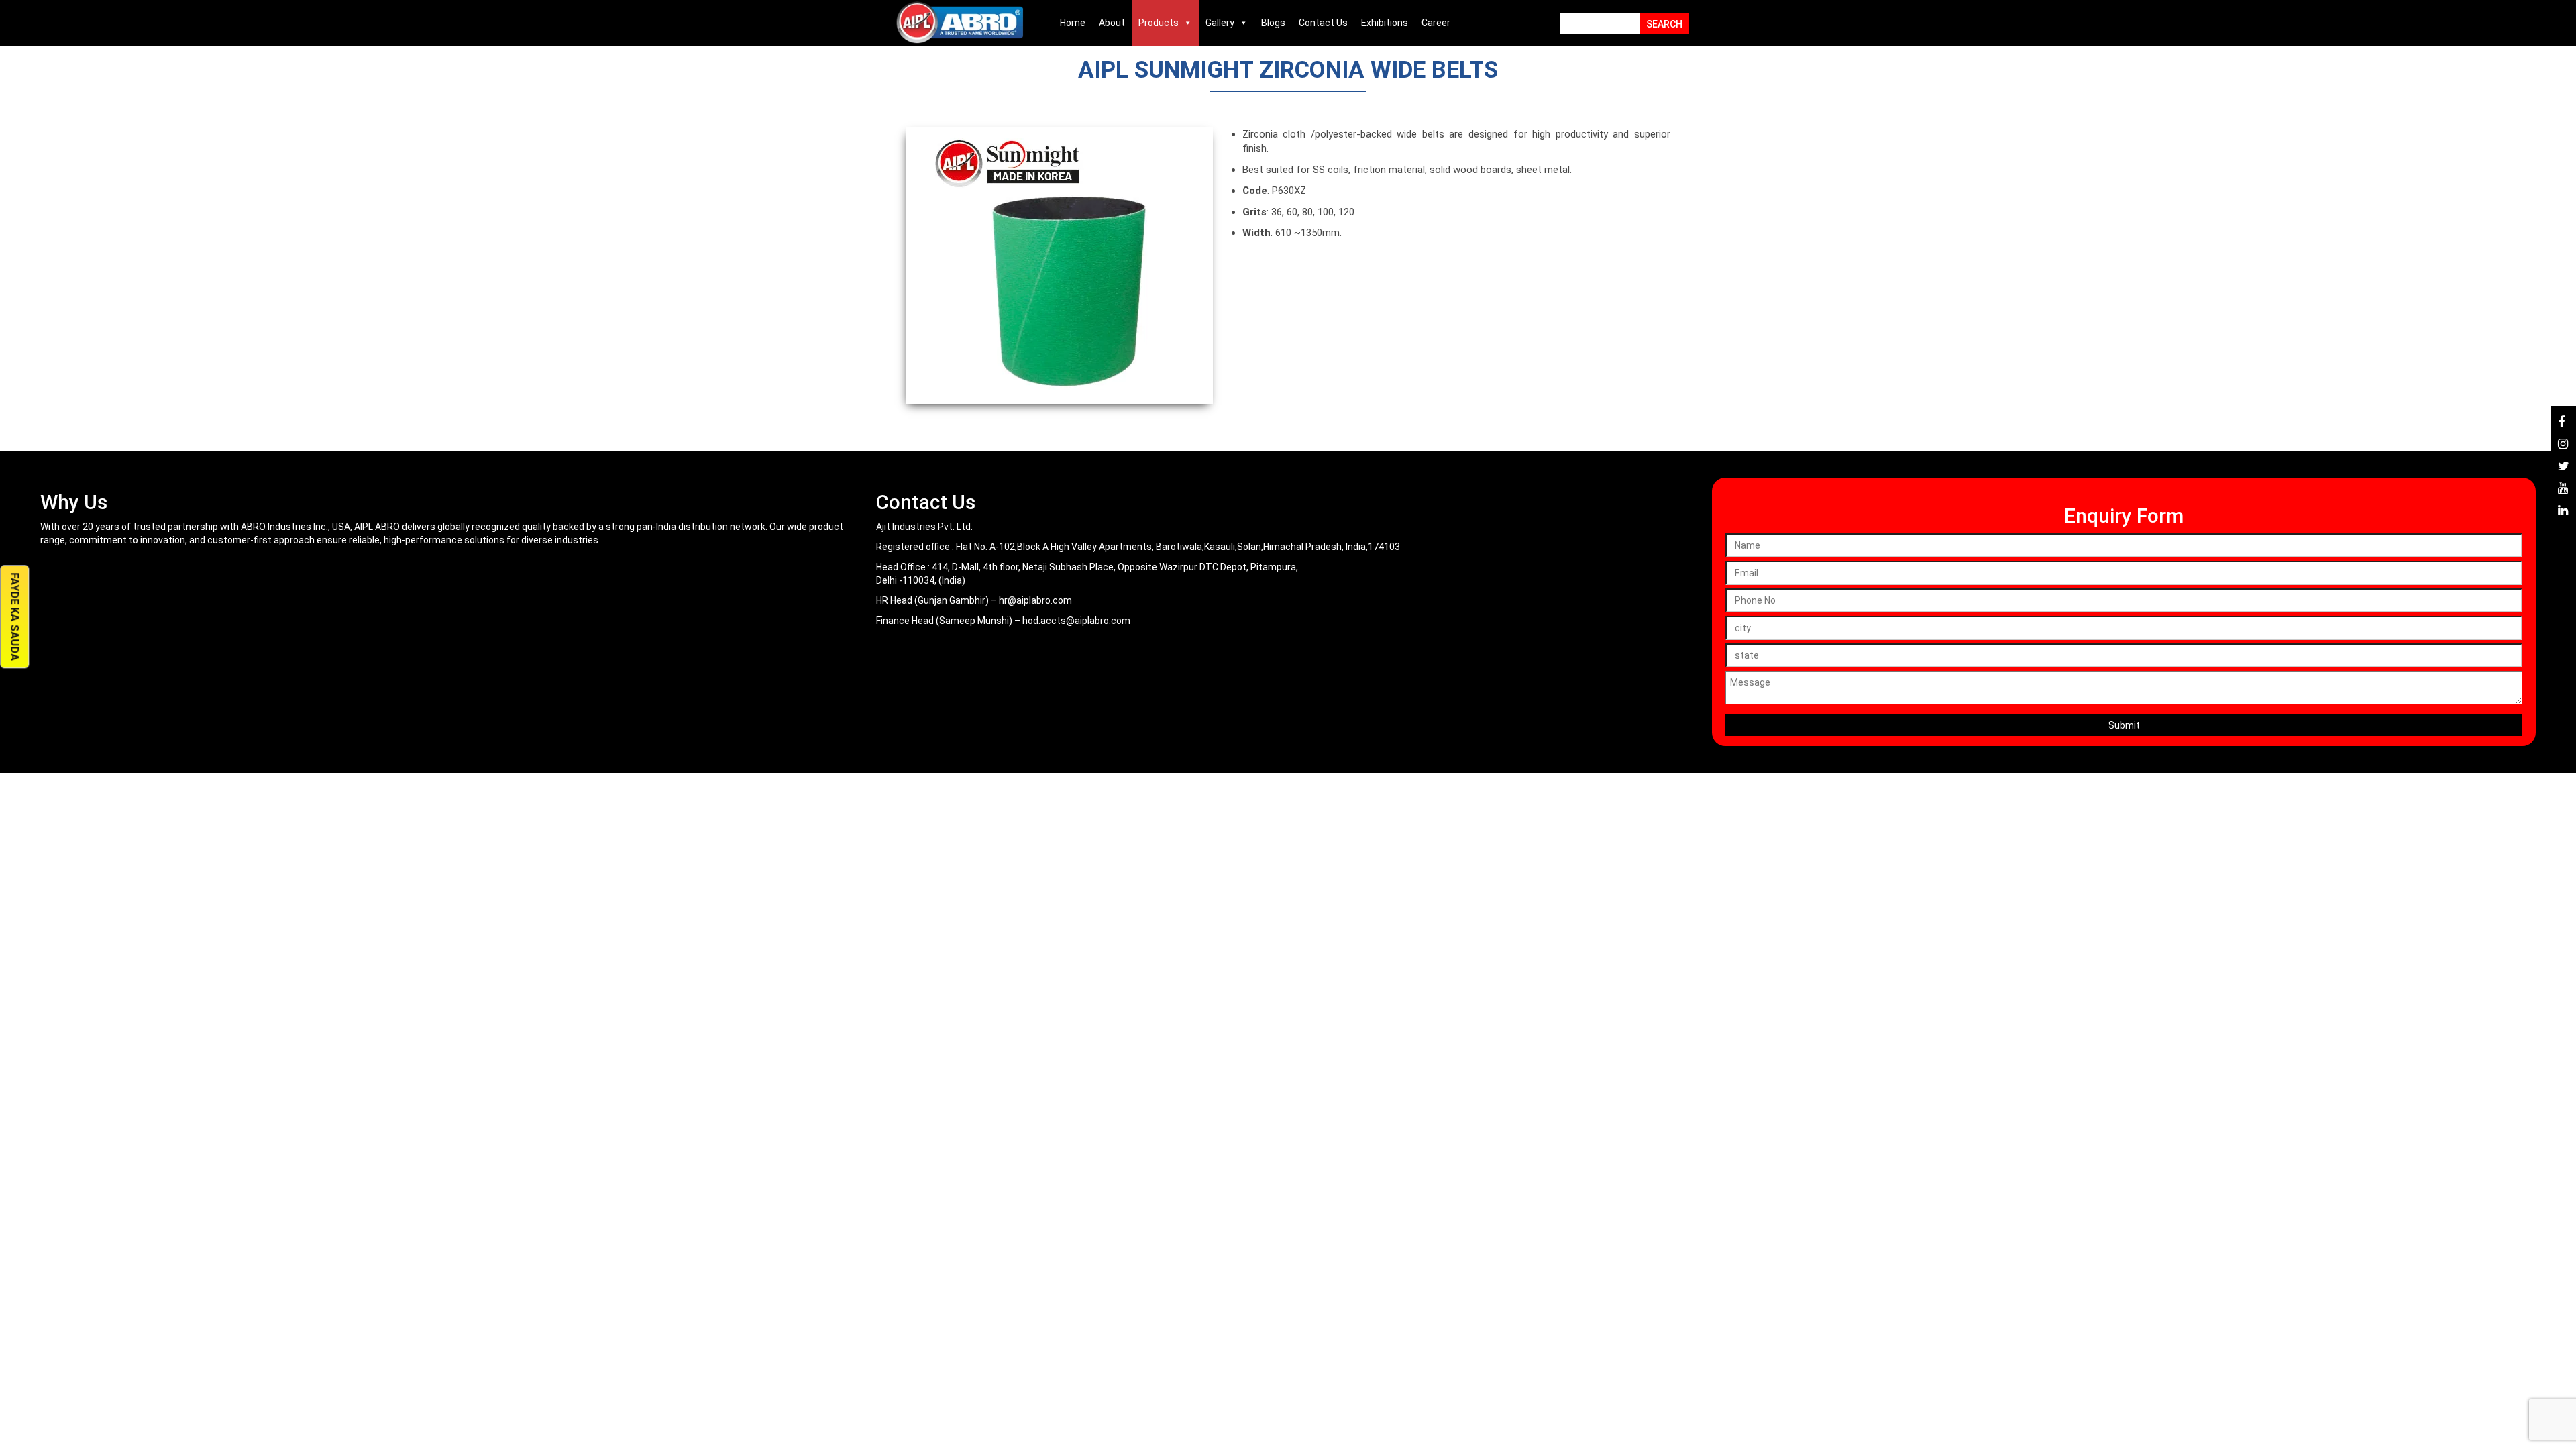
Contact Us (1323, 23)
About (1112, 23)
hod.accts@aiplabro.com (1076, 621)
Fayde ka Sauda (14, 617)
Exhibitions (1385, 23)
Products (1159, 23)
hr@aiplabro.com (1035, 600)
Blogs (1273, 23)
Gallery (1220, 23)
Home (1073, 23)
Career (1436, 23)
